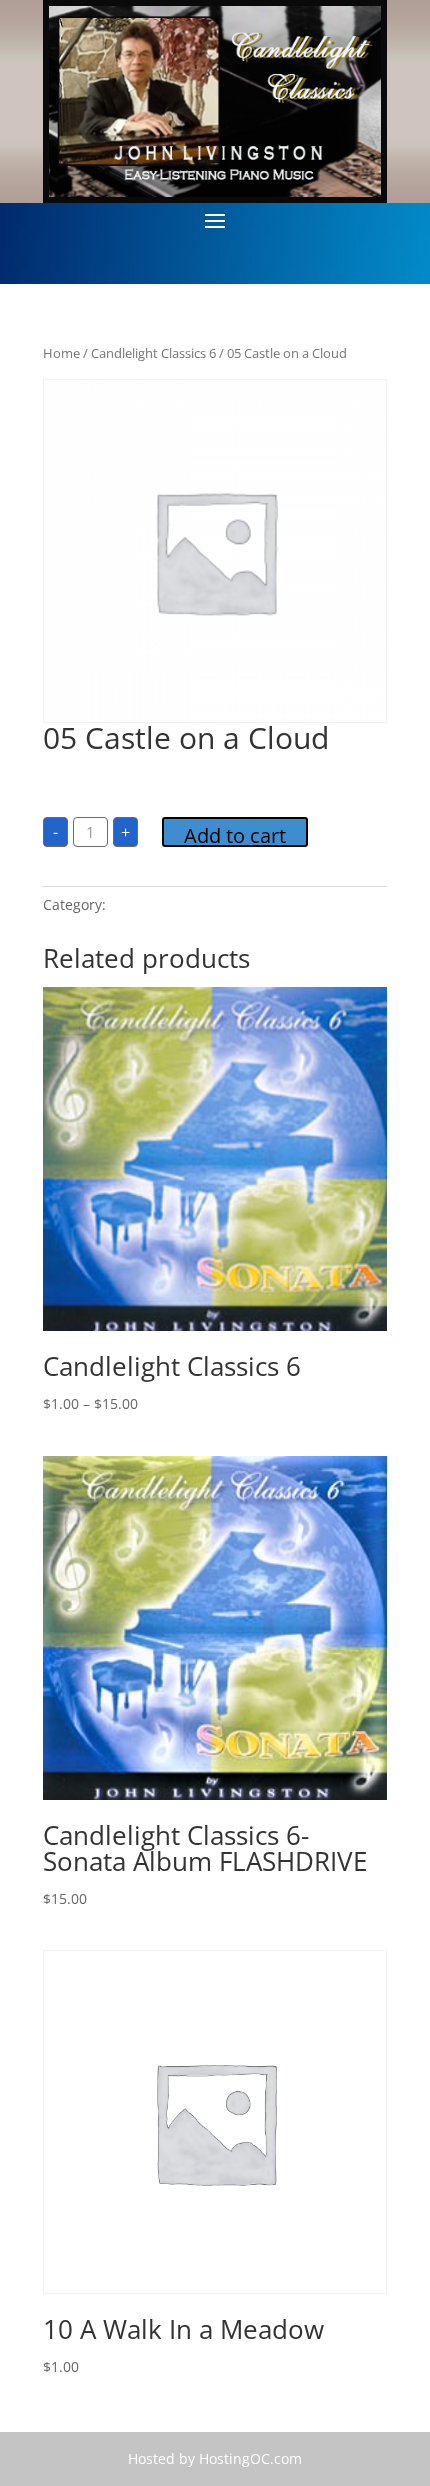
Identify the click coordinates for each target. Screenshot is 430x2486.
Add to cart (235, 834)
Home (61, 353)
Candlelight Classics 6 (153, 353)
